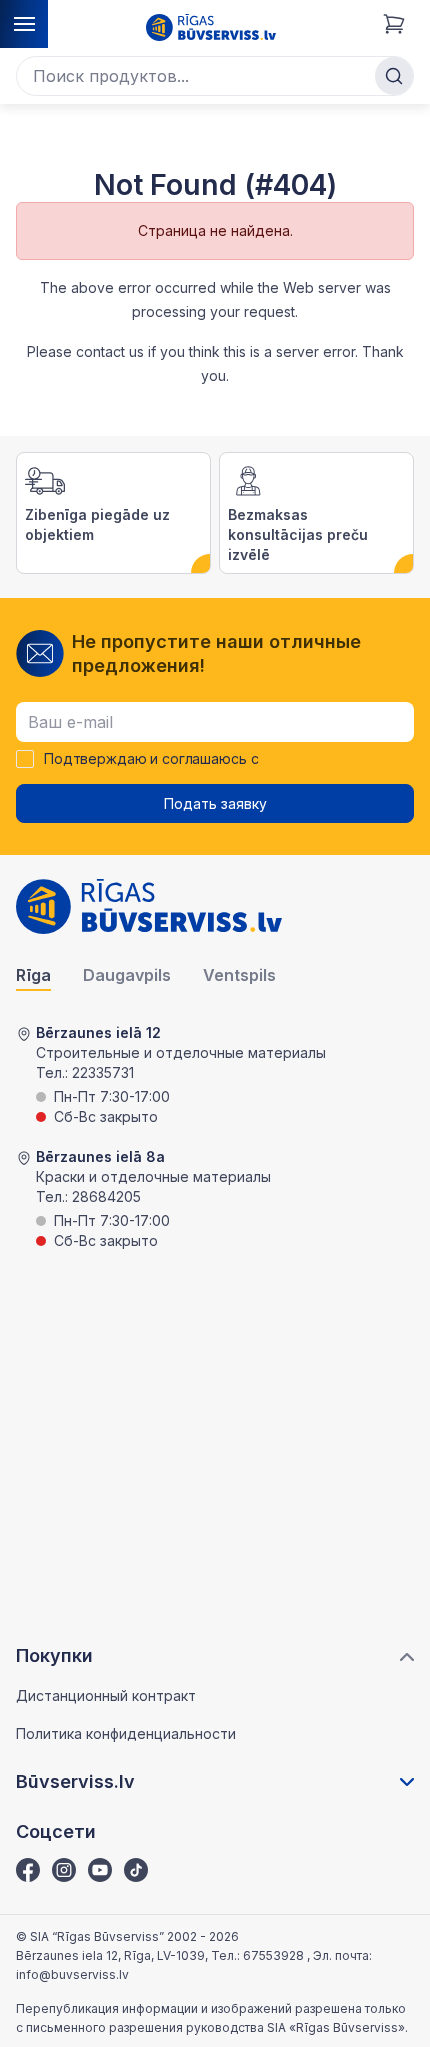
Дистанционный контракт (106, 1695)
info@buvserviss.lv (72, 1974)
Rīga (33, 975)
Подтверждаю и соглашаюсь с (151, 759)
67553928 (275, 1955)
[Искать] (394, 76)
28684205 (106, 1196)
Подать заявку (215, 803)
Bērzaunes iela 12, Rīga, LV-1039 (110, 1955)
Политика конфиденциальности (126, 1733)
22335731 (103, 1072)
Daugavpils (127, 975)
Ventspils (239, 975)
